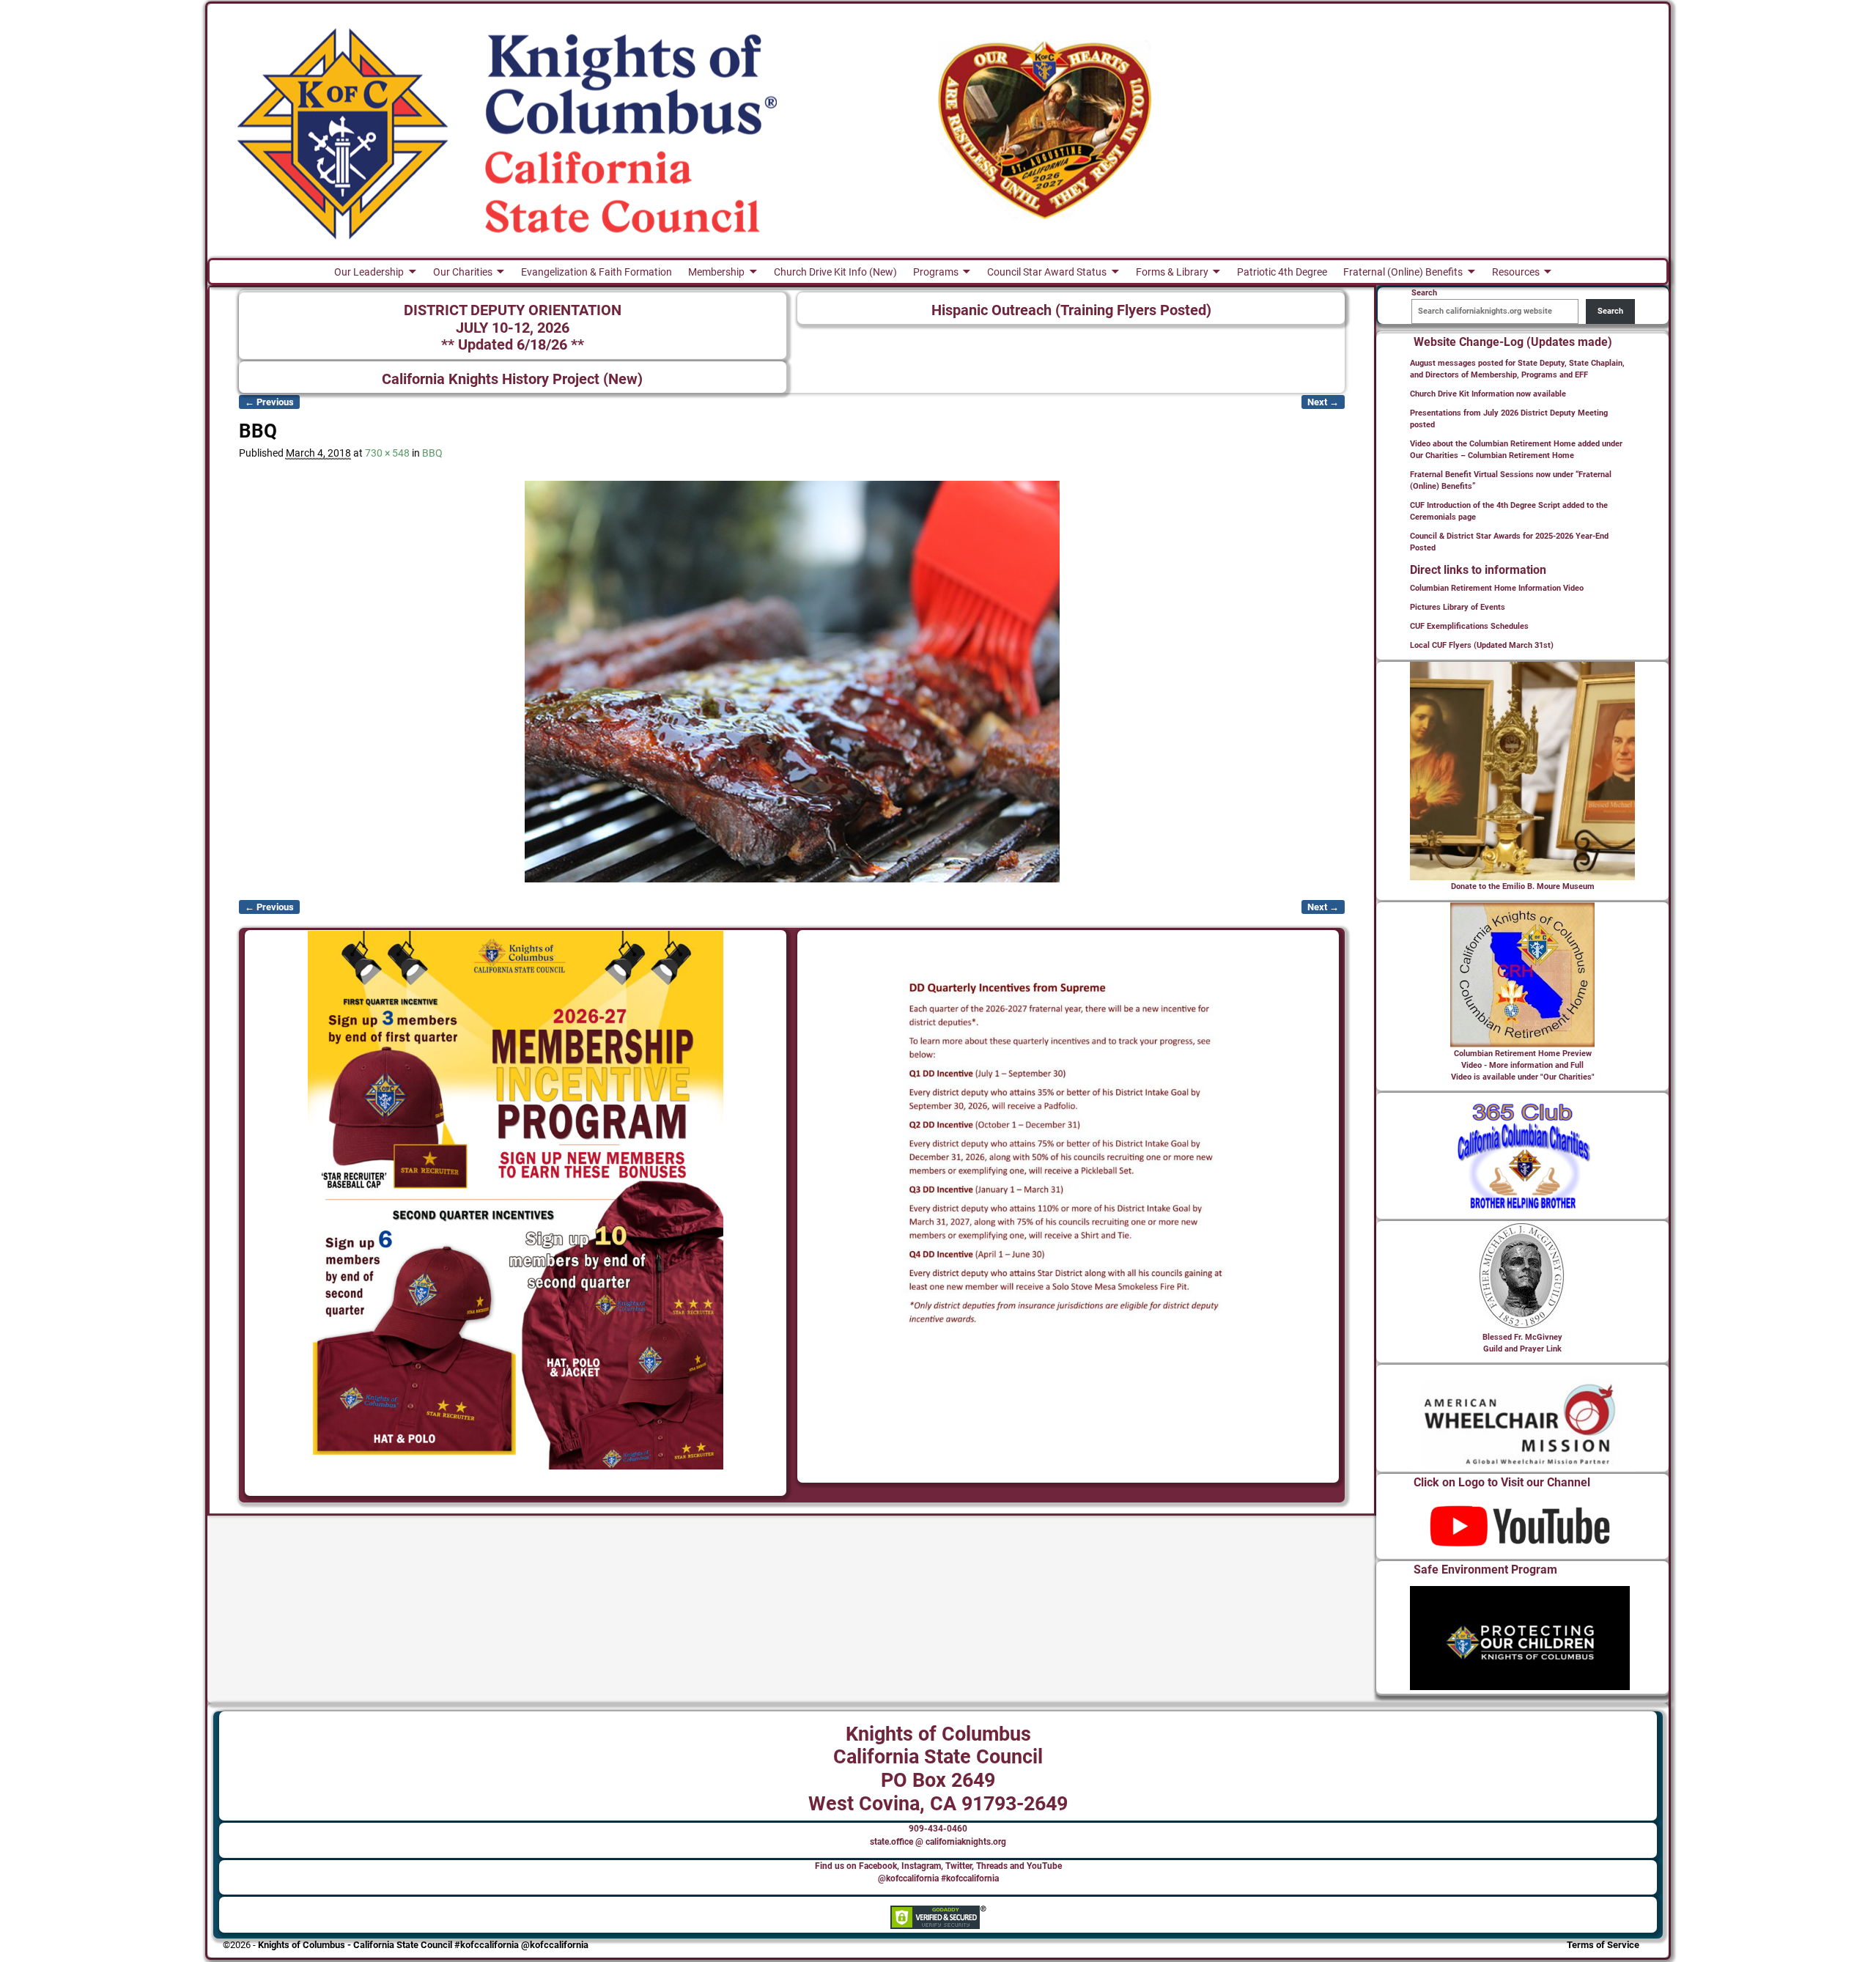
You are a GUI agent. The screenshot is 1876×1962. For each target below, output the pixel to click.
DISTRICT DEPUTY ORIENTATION (513, 310)
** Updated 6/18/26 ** (513, 345)
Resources (1516, 272)
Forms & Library (1172, 272)
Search (1610, 311)
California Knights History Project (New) (512, 379)
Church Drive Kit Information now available (1488, 394)
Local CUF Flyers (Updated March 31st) (1482, 645)
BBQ (432, 453)
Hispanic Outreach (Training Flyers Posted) (1071, 310)
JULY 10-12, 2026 (513, 328)
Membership (716, 272)
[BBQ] (792, 682)
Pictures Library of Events (1458, 607)
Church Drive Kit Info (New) (835, 272)
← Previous (269, 402)
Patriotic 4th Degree (1282, 272)
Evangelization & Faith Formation (597, 272)
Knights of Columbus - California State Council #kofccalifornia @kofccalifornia (423, 1945)
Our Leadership (369, 272)
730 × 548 (387, 453)
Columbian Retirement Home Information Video (1497, 588)
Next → (1323, 402)
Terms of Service (1603, 1945)
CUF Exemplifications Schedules (1469, 626)
